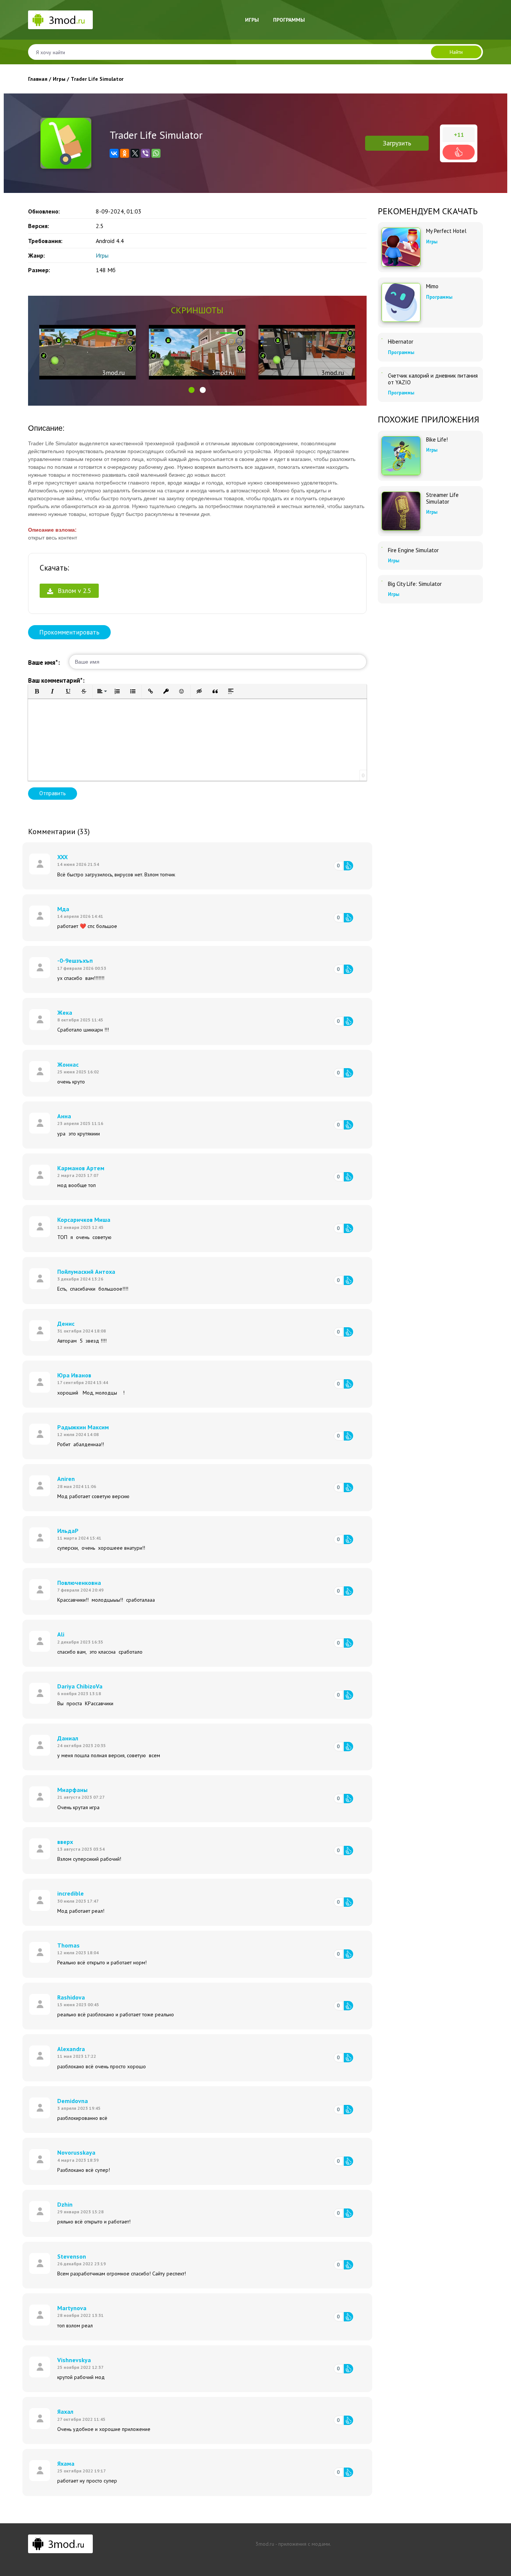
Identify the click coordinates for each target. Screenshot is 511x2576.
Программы (289, 20)
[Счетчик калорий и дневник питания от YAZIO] (382, 373)
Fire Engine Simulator (413, 550)
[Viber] (146, 153)
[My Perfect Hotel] (401, 247)
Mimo (432, 286)
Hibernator (401, 342)
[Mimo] (401, 302)
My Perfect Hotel (446, 231)
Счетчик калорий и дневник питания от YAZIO (433, 379)
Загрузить (397, 143)
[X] (135, 153)
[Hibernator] (382, 339)
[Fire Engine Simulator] (382, 547)
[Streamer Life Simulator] (401, 511)
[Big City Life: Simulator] (382, 581)
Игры (252, 20)
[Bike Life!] (401, 456)
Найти (456, 52)
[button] (192, 390)
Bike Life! (437, 440)
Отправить (53, 793)
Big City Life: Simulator (415, 584)
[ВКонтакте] (114, 153)
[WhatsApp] (156, 153)
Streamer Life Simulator (442, 498)
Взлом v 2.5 (74, 591)
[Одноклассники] (125, 153)
